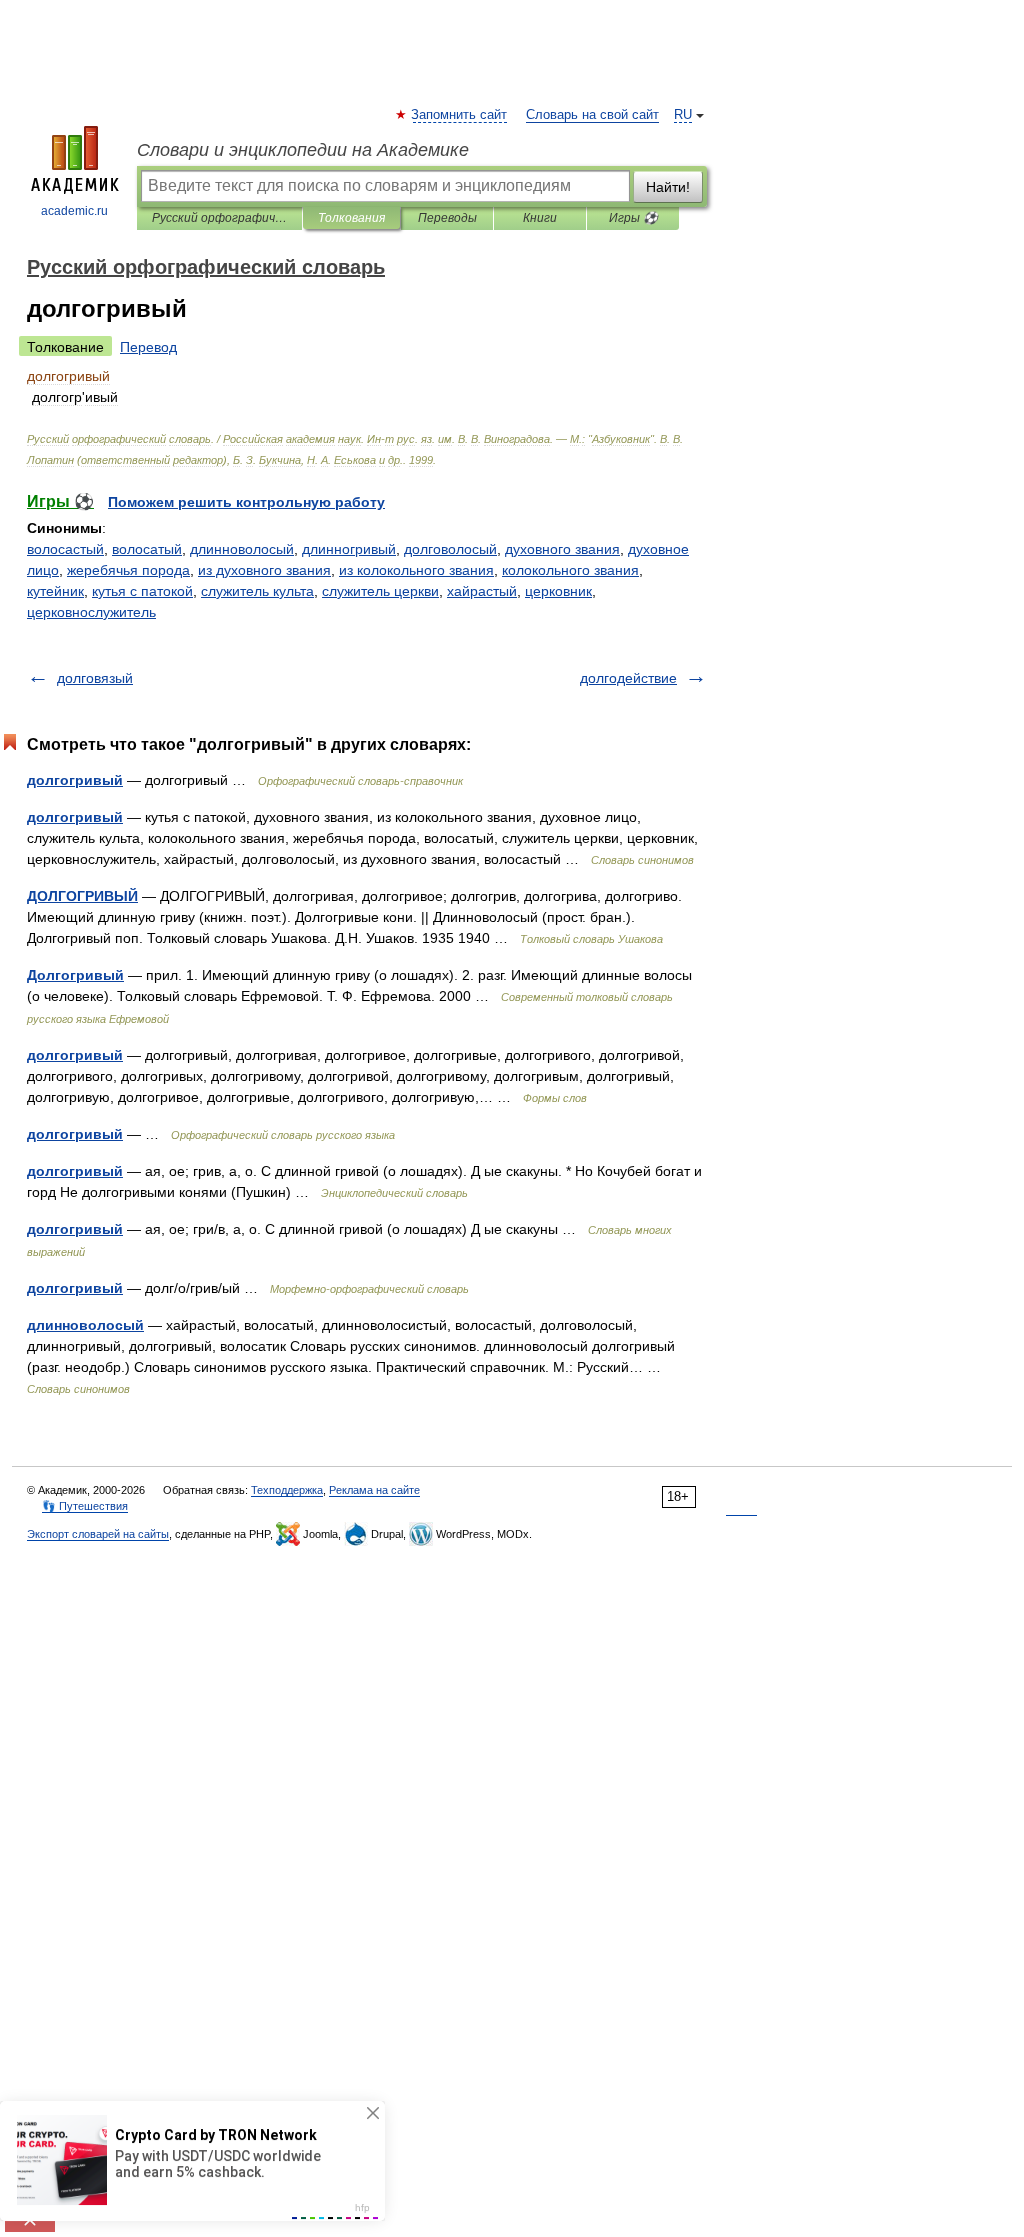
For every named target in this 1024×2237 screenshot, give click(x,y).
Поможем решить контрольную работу (246, 502)
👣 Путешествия (85, 1506)
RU (683, 115)
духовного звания (562, 549)
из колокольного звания (416, 570)
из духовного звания (264, 570)
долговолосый (450, 549)
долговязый (95, 678)
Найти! (668, 187)
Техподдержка (287, 1490)
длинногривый (349, 549)
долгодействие (628, 678)
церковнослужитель (91, 612)
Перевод (148, 347)
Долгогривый (75, 975)
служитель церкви (380, 591)
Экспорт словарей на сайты (98, 1534)
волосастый (65, 549)
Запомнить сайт (460, 115)
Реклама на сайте (374, 1490)
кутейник (55, 591)
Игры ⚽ (633, 218)
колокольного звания (570, 570)
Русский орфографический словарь (219, 218)
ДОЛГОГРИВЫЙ (82, 896)
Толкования (351, 218)
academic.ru (74, 211)
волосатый (147, 549)
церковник (558, 591)
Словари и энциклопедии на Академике (303, 150)
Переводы (447, 218)
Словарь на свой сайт (592, 115)
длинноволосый (242, 549)
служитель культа (257, 591)
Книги (540, 218)
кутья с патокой (142, 591)
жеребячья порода (128, 570)
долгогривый (75, 780)
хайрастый (482, 591)
